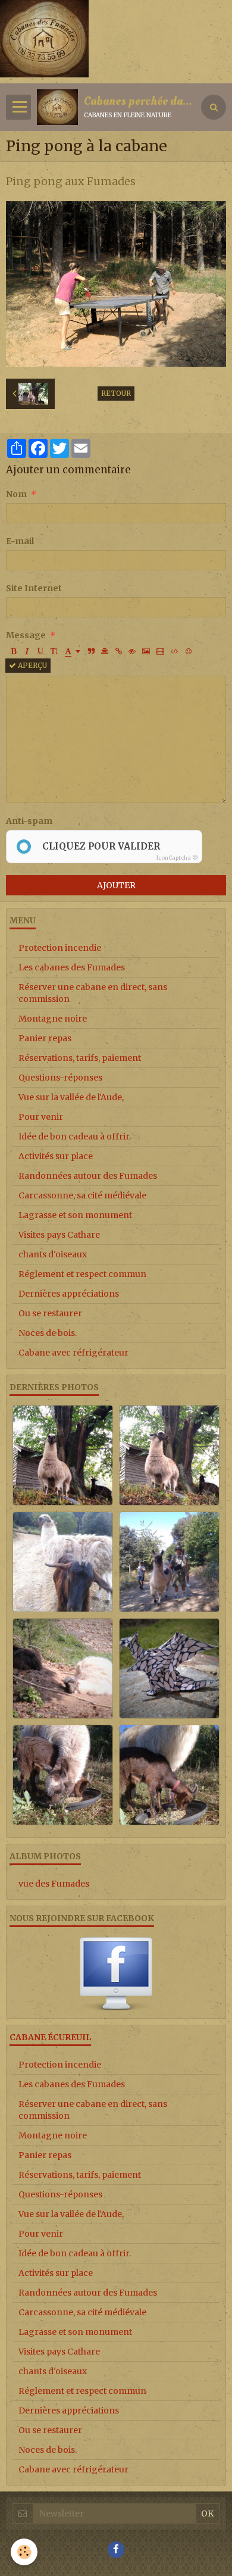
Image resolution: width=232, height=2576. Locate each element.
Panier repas (45, 1038)
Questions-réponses (60, 1078)
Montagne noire (53, 1019)
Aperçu (32, 665)
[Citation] (91, 651)
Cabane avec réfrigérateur (73, 1353)
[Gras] (13, 651)
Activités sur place (56, 1156)
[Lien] (118, 651)
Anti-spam (29, 821)
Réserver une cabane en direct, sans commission (93, 993)
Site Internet (34, 588)
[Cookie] (24, 2552)
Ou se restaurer (50, 1313)
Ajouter (116, 885)
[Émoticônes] (189, 651)
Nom (16, 494)
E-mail (20, 541)
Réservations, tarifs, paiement (80, 1058)
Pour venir (41, 1117)
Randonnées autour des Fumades (88, 1176)
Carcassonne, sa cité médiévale (82, 1195)
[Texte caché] (132, 651)
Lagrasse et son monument (75, 1215)
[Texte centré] (105, 651)
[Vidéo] (160, 651)
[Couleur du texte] (73, 651)
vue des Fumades (54, 1884)
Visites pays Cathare (59, 1235)
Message (26, 635)
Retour (116, 393)
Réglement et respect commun (82, 1274)
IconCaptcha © (177, 858)
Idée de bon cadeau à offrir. (75, 1136)
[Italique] (27, 651)
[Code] (175, 651)
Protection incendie (60, 948)
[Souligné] (40, 651)
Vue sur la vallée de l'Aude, (71, 1097)
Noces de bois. (48, 1333)
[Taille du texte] (54, 651)
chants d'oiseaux (53, 1254)
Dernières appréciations (69, 1294)
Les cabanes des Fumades (72, 967)
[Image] (146, 651)
